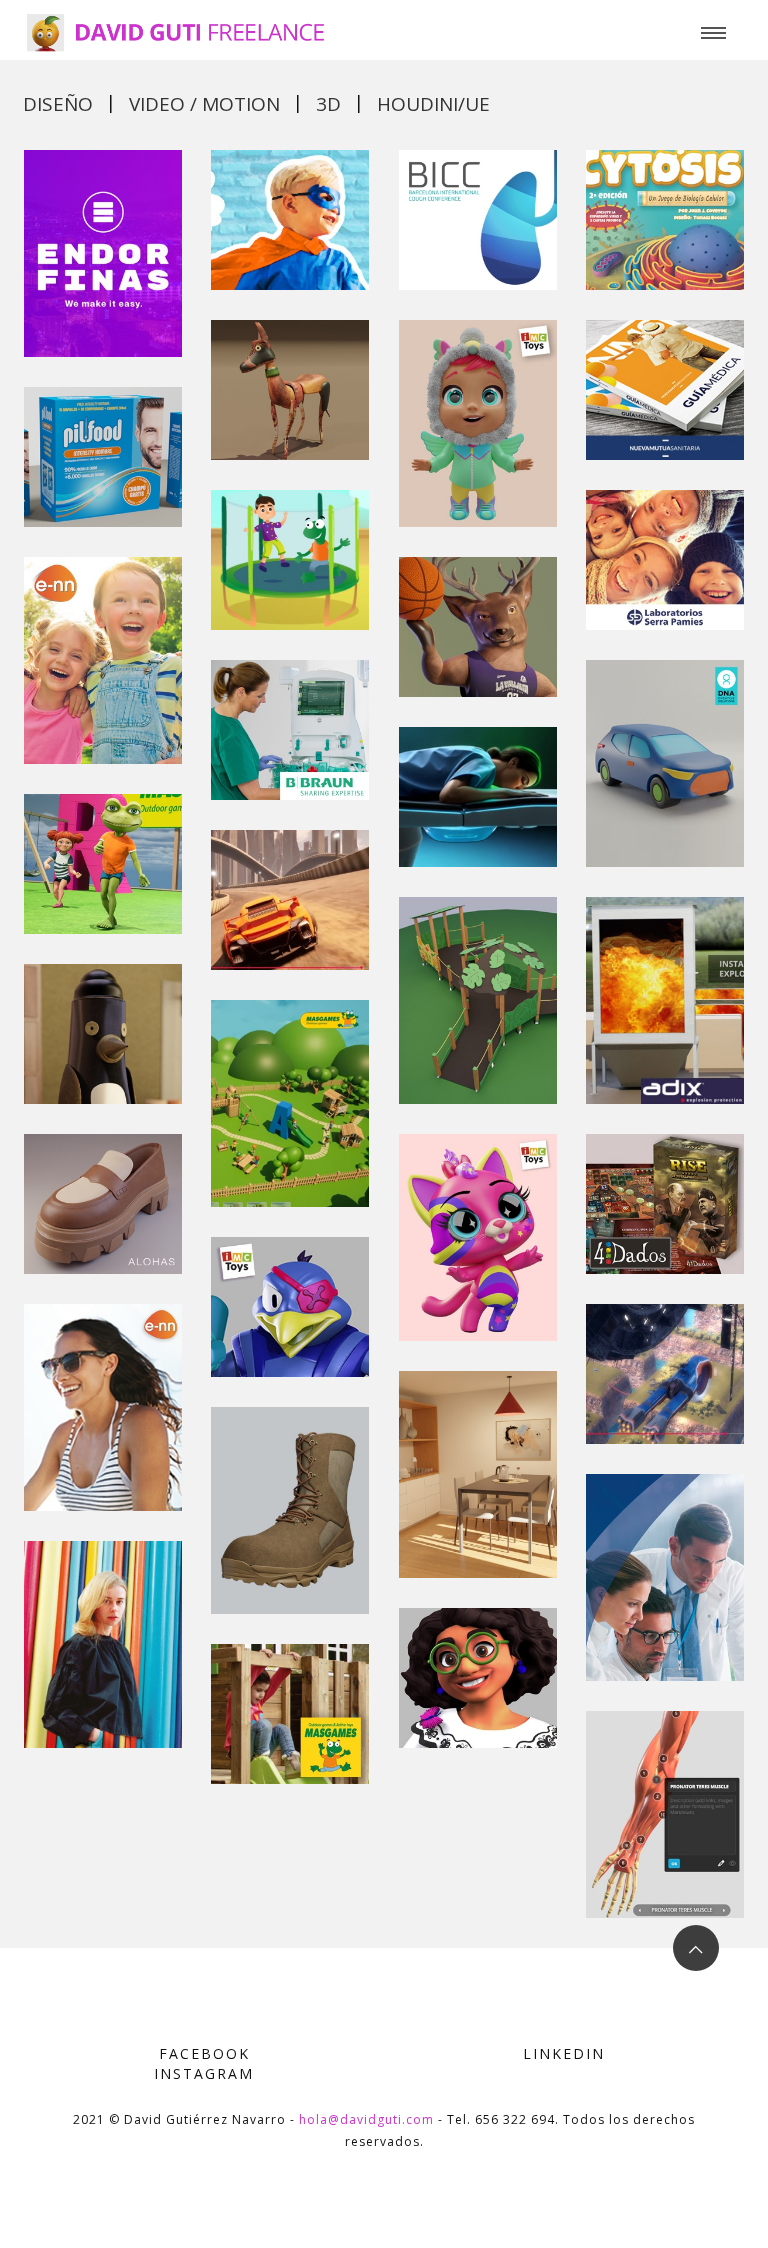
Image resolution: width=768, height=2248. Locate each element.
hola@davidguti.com (366, 2119)
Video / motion (204, 104)
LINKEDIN (564, 2053)
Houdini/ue (433, 104)
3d (328, 104)
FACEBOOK (204, 2053)
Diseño (58, 104)
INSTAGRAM (204, 2073)
